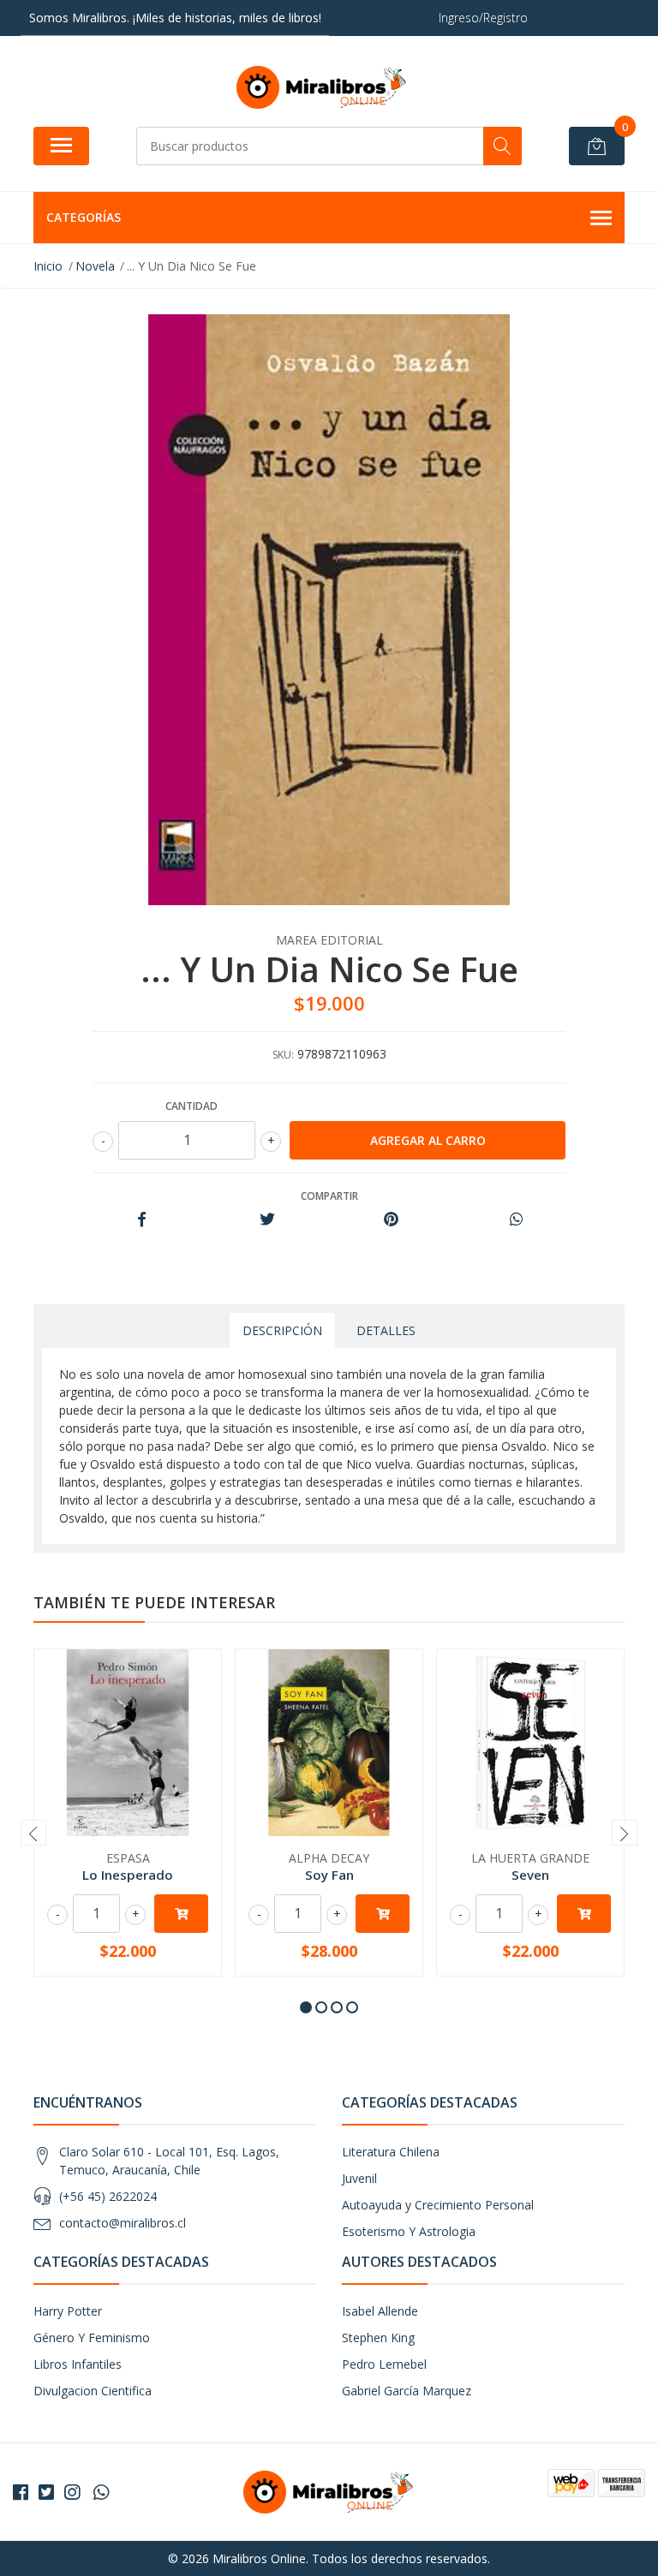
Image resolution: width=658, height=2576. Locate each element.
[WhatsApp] (101, 2492)
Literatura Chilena (391, 2152)
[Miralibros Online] (322, 87)
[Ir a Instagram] (72, 2492)
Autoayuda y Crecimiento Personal (438, 2205)
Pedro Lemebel (384, 2364)
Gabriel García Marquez (407, 2391)
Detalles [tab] (386, 1330)
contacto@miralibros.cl (123, 2223)
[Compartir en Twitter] (267, 1220)
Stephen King (378, 2337)
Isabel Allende (380, 2311)
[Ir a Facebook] (21, 2492)
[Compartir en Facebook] (142, 1220)
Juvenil (359, 2178)
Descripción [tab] (282, 1330)
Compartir (329, 1196)
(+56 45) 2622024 (108, 2196)
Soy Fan (329, 1875)
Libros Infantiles (78, 2364)
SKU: (283, 1055)
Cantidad (191, 1106)
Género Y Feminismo (92, 2337)
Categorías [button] (84, 217)
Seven (530, 1875)
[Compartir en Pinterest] (391, 1220)
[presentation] (33, 1833)
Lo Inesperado (128, 1875)
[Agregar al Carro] (181, 1914)
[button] (306, 2007)
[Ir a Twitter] (46, 2492)
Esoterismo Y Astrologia (409, 2231)
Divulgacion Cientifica (93, 2391)
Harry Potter (68, 2311)
